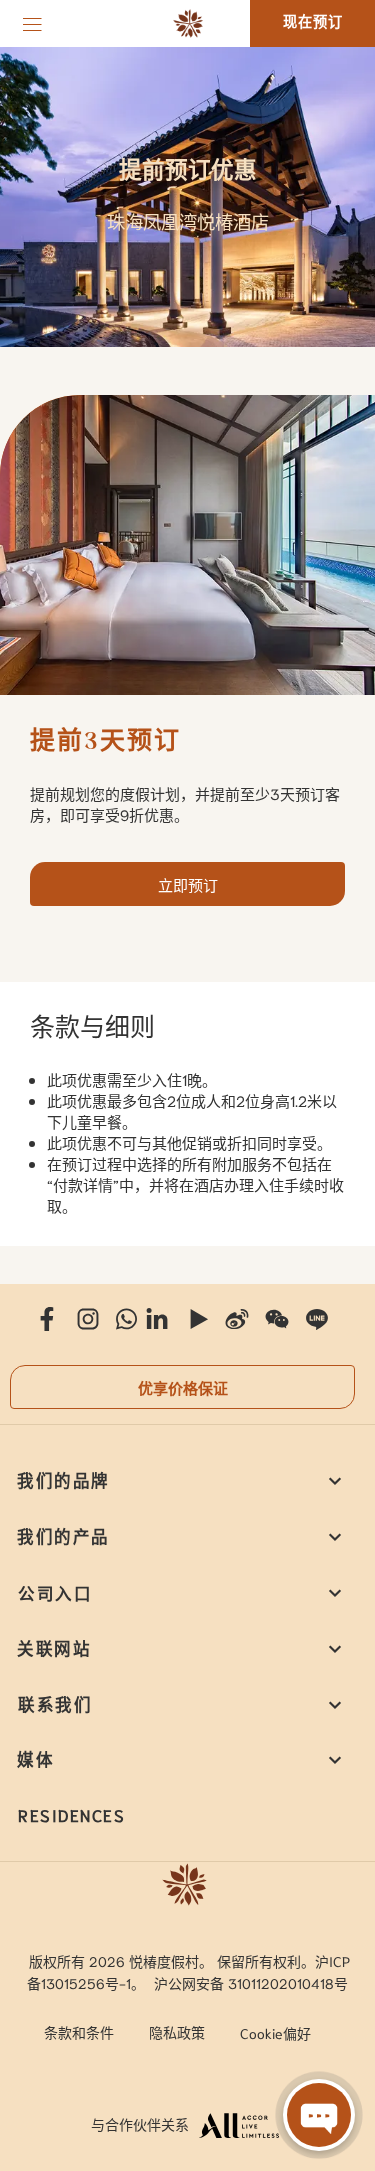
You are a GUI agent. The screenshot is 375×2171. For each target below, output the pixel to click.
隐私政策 (177, 2032)
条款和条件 (79, 2032)
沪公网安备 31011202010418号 (251, 1983)
